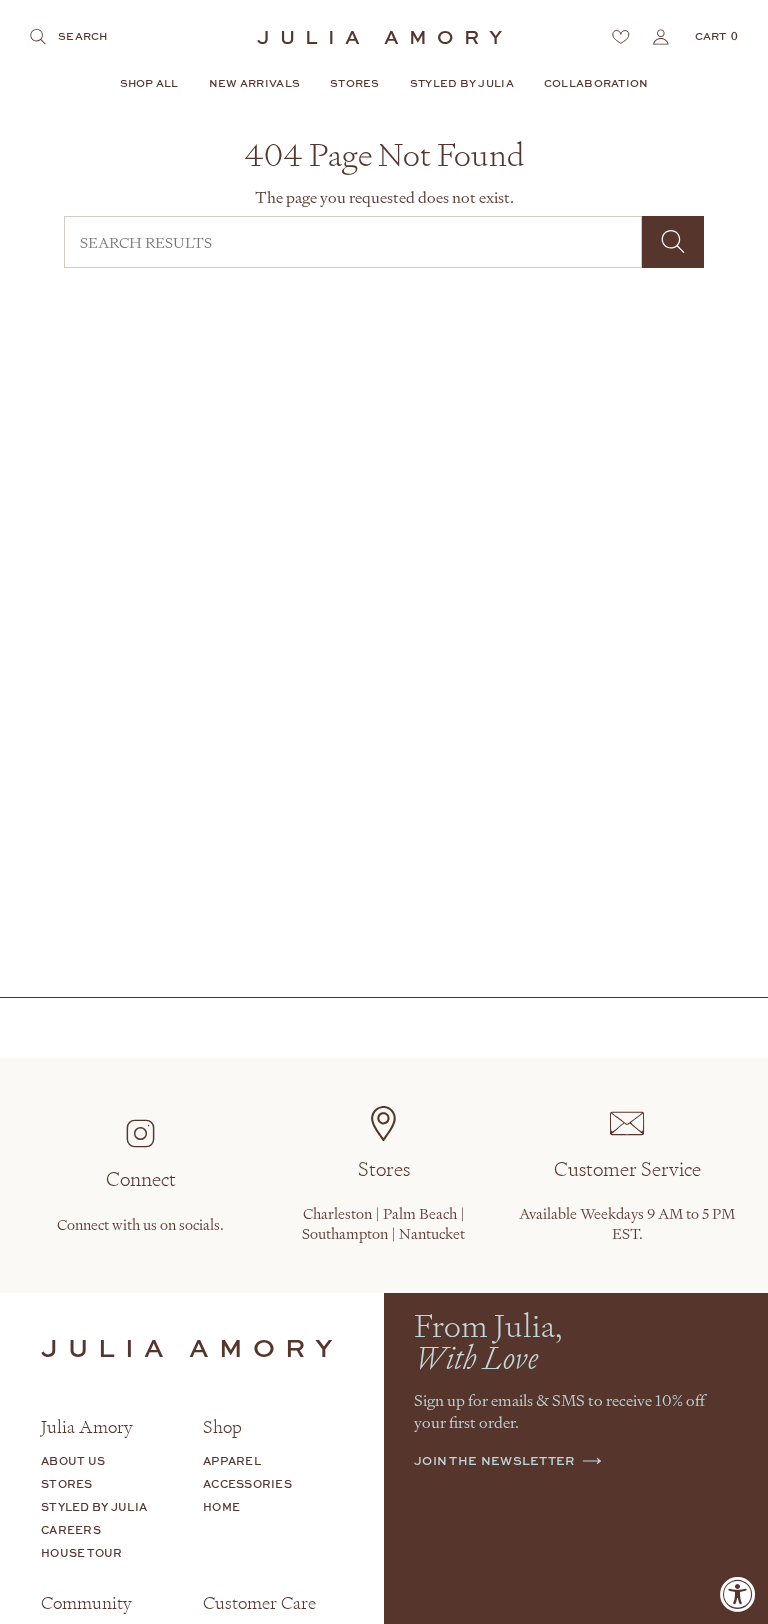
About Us (73, 1460)
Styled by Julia (94, 1506)
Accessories (247, 1483)
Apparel (232, 1460)
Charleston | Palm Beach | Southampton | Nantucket (383, 1223)
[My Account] (661, 37)
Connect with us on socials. (140, 1224)
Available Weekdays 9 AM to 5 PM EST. (627, 1223)
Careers (71, 1529)
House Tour (82, 1552)
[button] (149, 84)
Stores (67, 1483)
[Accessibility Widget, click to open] (738, 1594)
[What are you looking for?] (673, 242)
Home (221, 1506)
